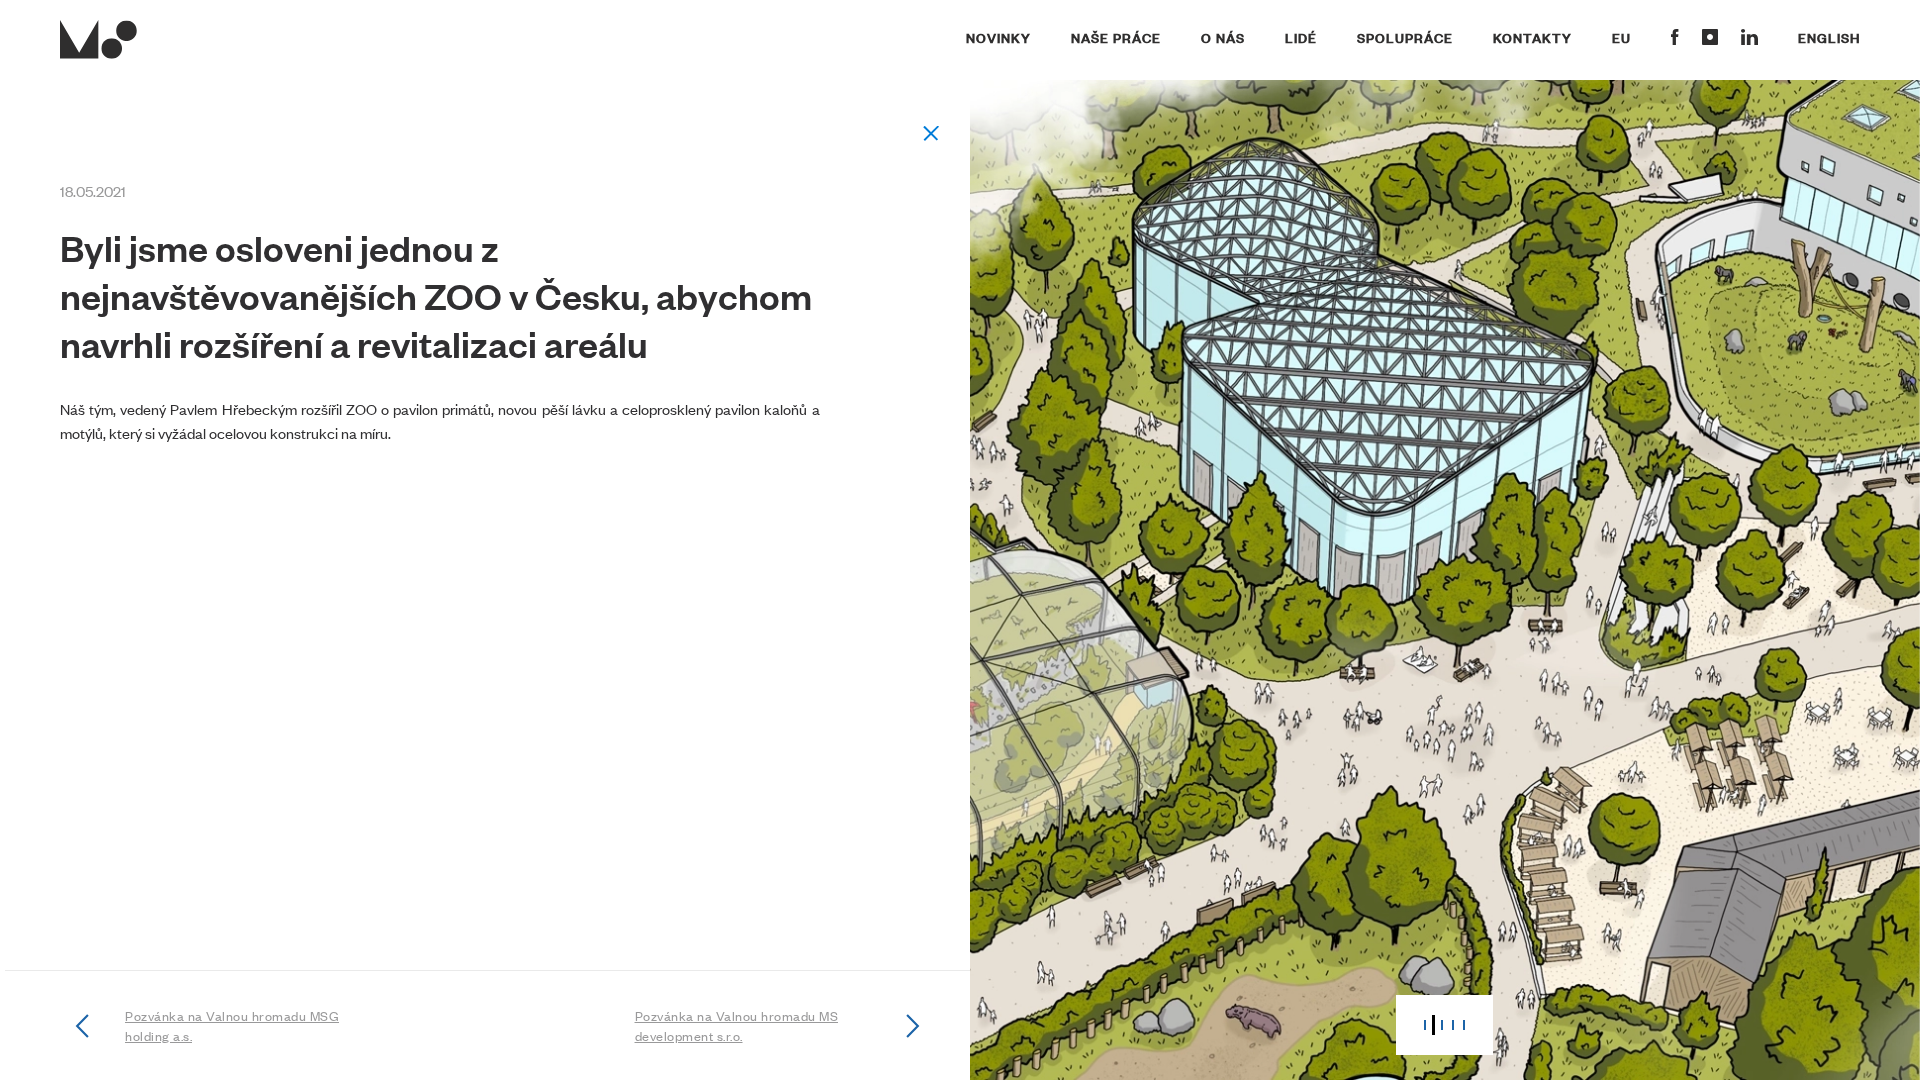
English (1829, 37)
